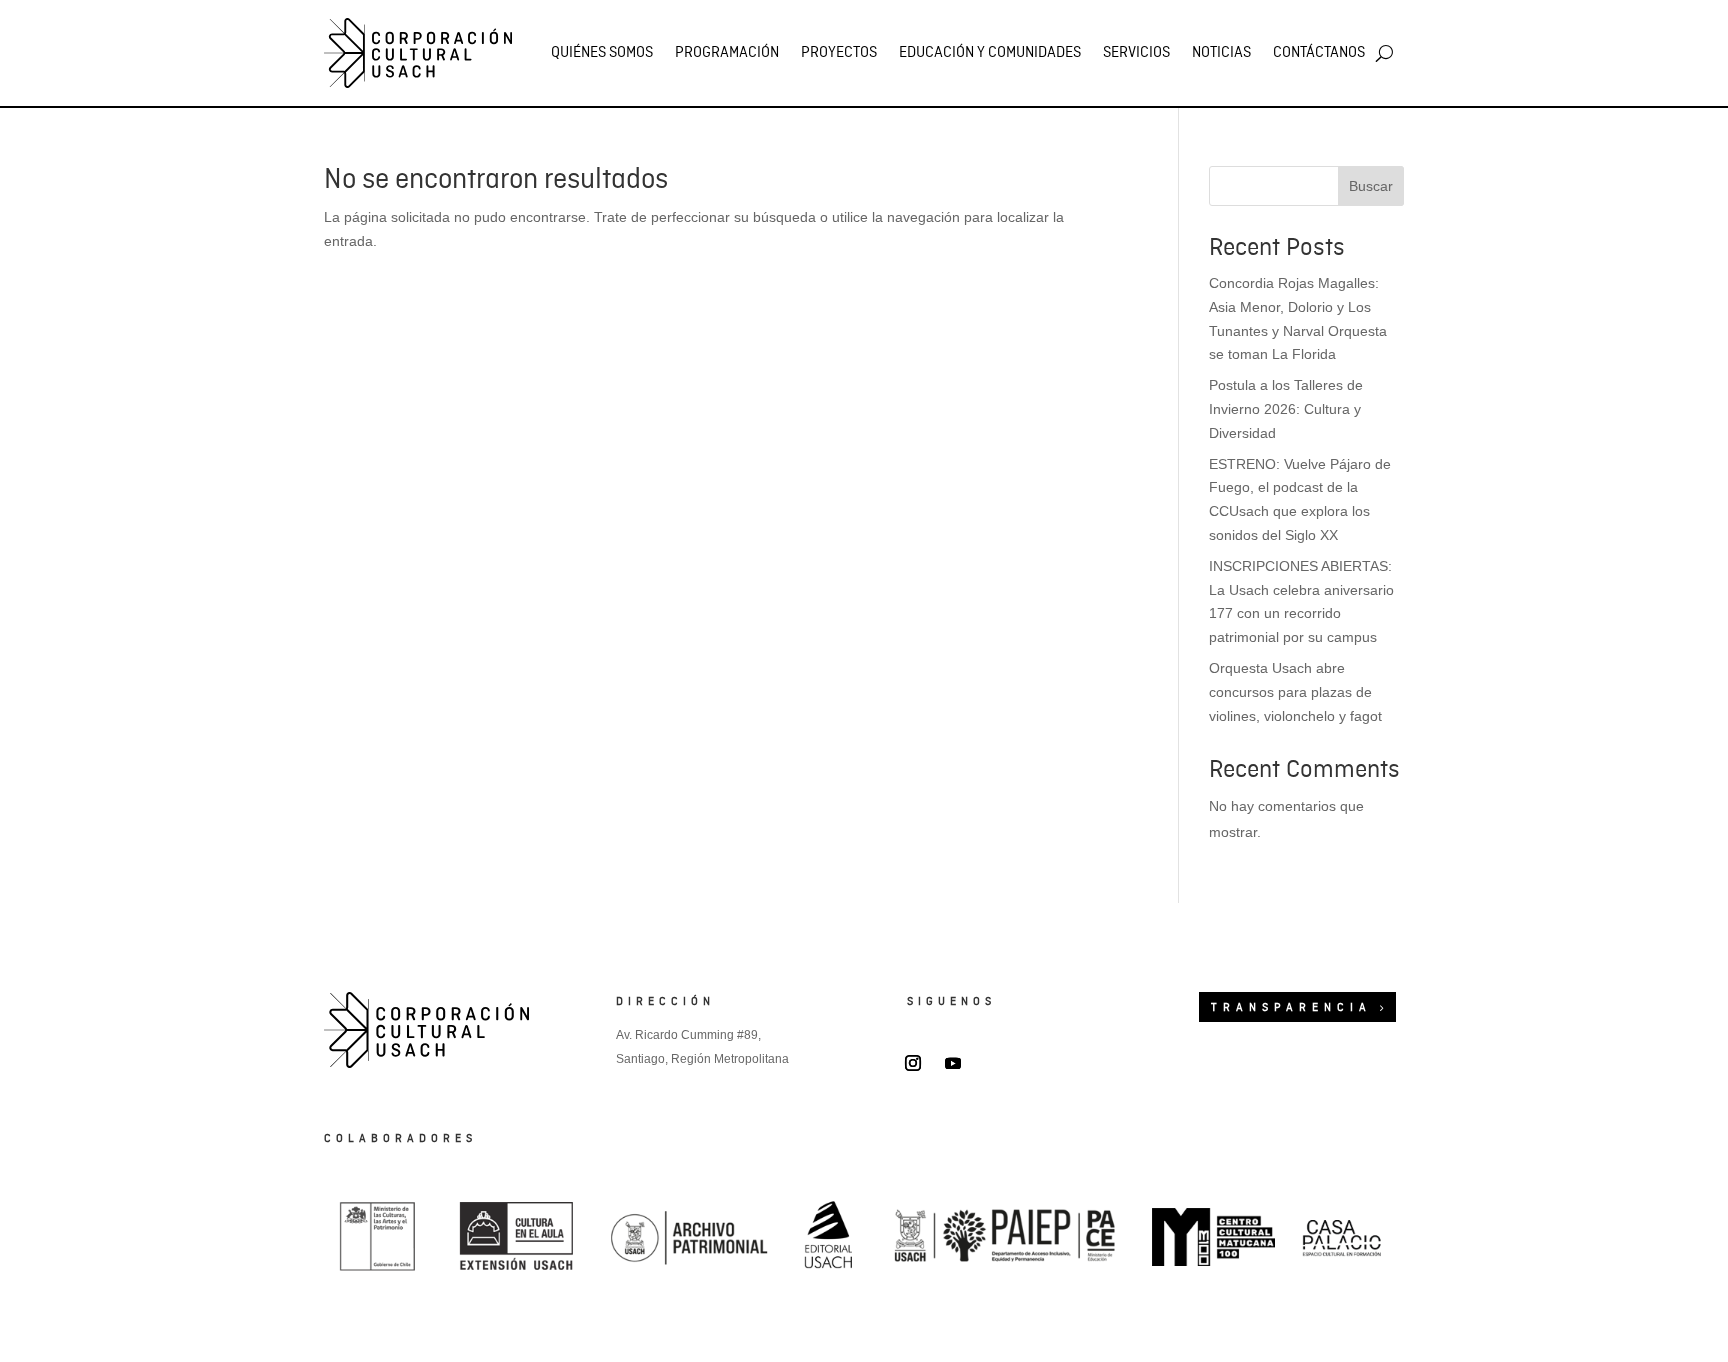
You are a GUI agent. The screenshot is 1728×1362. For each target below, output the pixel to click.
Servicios (1136, 53)
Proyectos (839, 53)
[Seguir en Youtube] (953, 1063)
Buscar (1371, 186)
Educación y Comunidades (990, 53)
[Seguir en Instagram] (913, 1063)
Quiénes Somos (602, 53)
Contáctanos (1319, 53)
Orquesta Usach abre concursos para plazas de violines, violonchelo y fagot (1295, 692)
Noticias (1221, 53)
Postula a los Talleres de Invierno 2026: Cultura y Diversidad (1286, 409)
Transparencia (1291, 1008)
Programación (727, 53)
